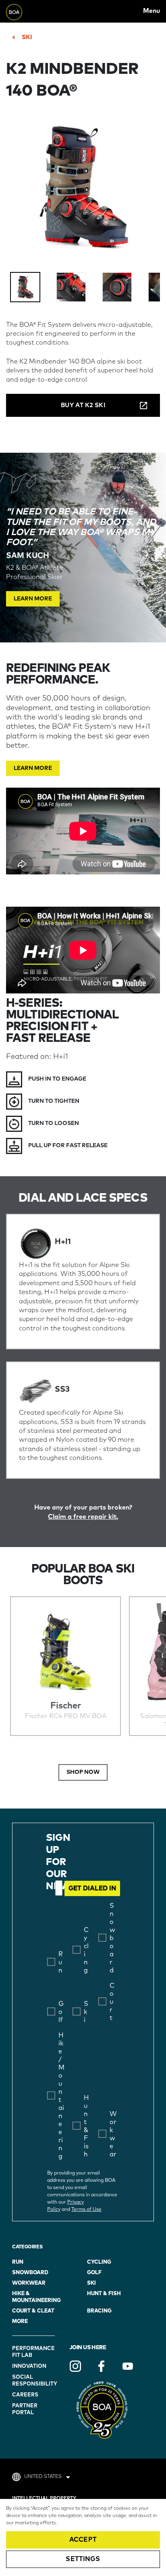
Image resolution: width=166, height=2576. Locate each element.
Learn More (33, 599)
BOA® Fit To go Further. (24, 11)
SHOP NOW (83, 1772)
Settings (83, 2559)
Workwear (29, 2283)
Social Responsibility (34, 2381)
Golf (94, 2273)
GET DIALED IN (92, 1888)
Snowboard (30, 2273)
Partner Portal (25, 2409)
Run (18, 2262)
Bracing (99, 2311)
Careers (25, 2395)
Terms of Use (86, 2210)
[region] (83, 2537)
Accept (83, 2540)
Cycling (99, 2262)
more (20, 2322)
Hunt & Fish (104, 2294)
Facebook (102, 2366)
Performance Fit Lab (33, 2352)
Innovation (29, 2366)
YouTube (128, 2366)
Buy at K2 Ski (83, 405)
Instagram (75, 2366)
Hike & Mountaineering (36, 2297)
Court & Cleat (33, 2311)
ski (27, 37)
